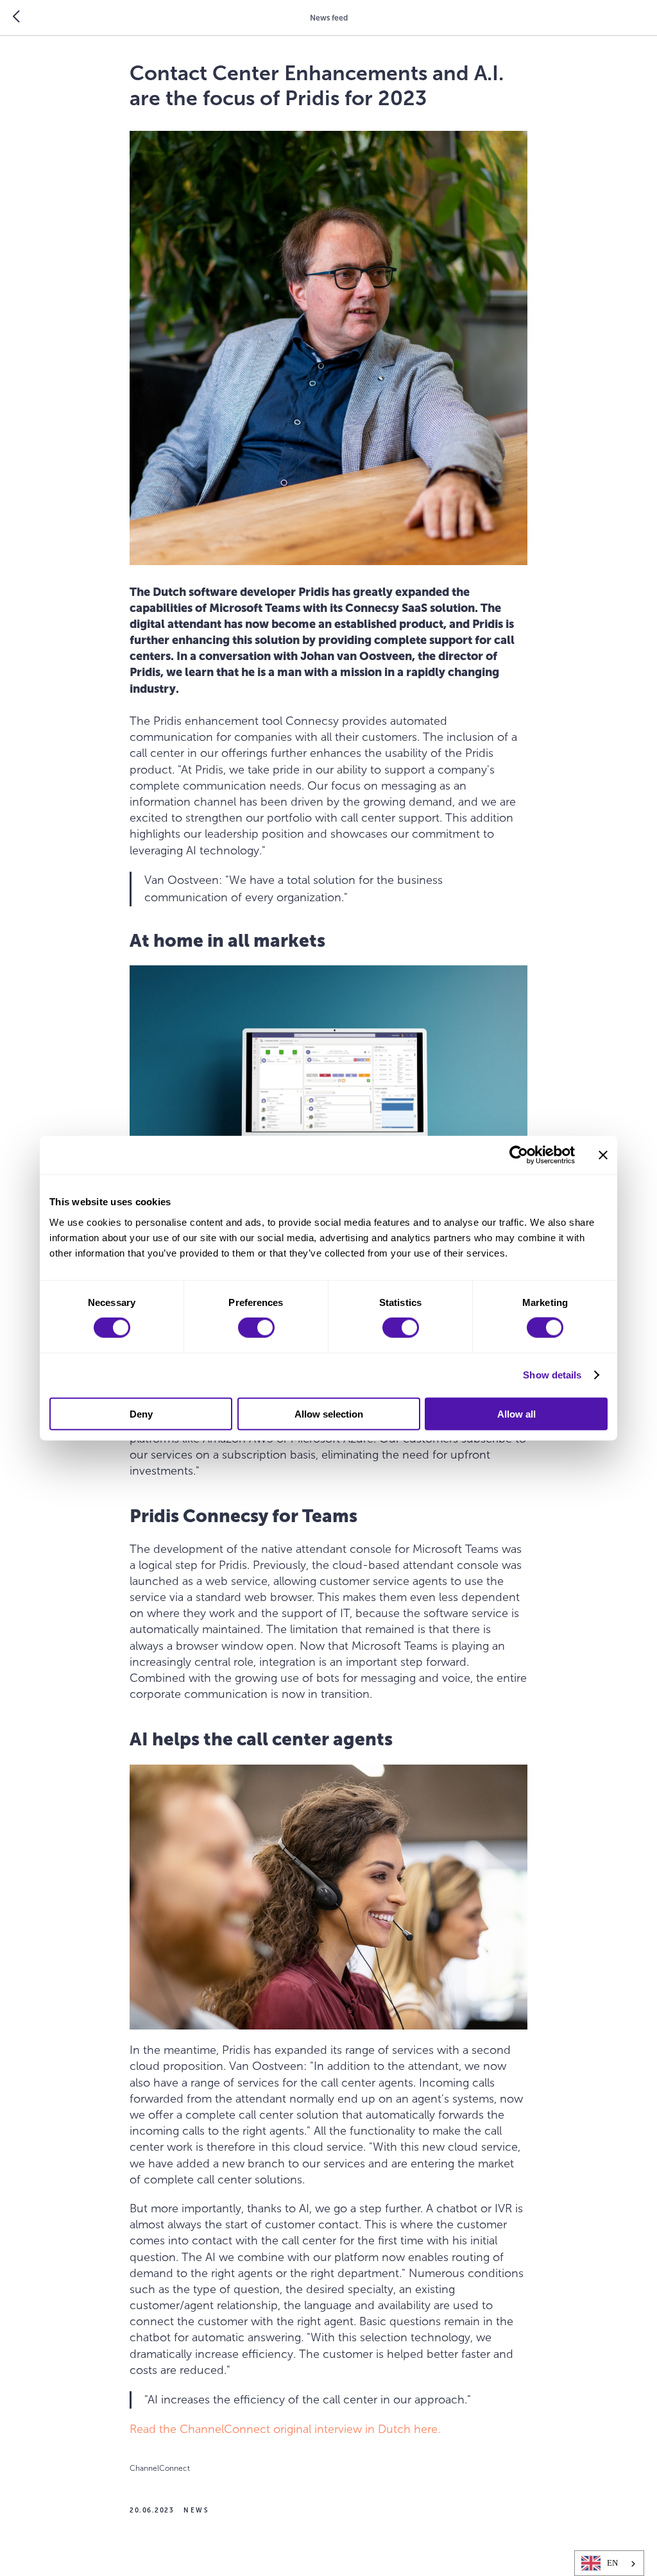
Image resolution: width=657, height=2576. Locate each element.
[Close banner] (603, 1155)
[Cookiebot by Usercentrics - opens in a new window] (519, 1155)
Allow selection (329, 1413)
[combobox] (609, 2563)
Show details (552, 1375)
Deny (141, 1413)
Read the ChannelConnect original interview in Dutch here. (285, 2429)
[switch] (256, 1328)
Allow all (516, 1413)
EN (612, 2563)
